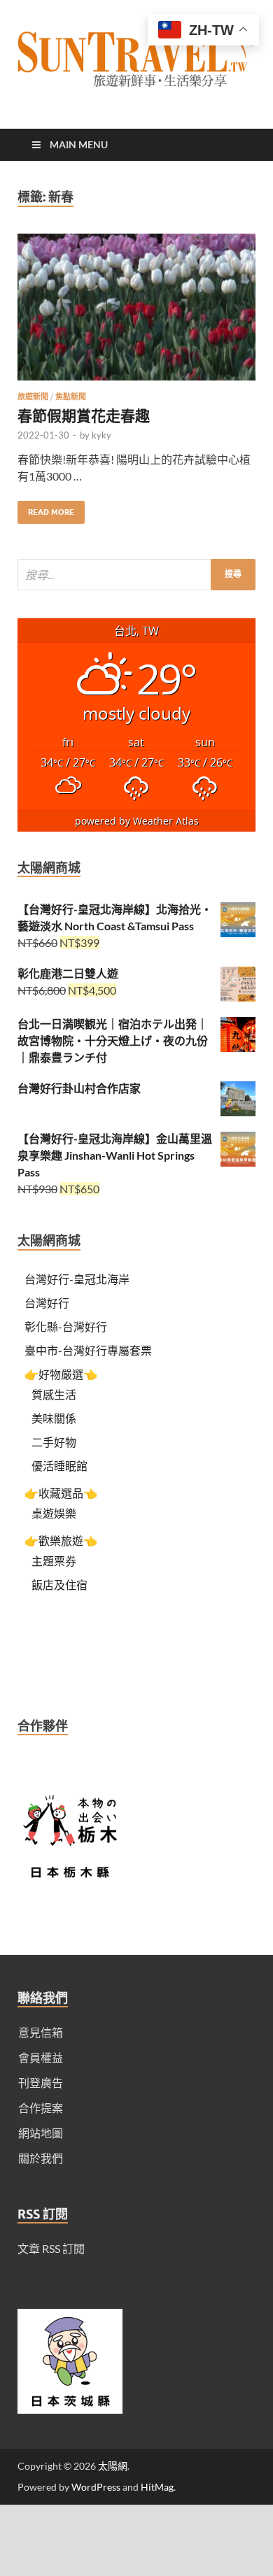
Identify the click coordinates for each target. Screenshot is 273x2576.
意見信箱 (41, 2032)
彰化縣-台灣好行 (66, 1326)
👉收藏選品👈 (61, 1493)
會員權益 (41, 2057)
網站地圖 (41, 2133)
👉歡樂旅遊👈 (61, 1540)
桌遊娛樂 (54, 1513)
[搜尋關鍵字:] (136, 575)
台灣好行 (47, 1303)
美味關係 (54, 1418)
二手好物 (54, 1442)
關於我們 (41, 2158)
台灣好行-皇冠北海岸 (77, 1279)
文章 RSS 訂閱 (51, 2248)
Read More (46, 509)
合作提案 (41, 2108)
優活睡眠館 (59, 1466)
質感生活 (54, 1394)
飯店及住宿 (59, 1585)
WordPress (96, 2487)
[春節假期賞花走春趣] (136, 313)
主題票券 (54, 1561)
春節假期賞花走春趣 (84, 415)
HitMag (157, 2487)
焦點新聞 (71, 397)
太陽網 (113, 2466)
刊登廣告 (41, 2083)
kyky (101, 435)
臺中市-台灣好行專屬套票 (88, 1350)
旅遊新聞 (33, 397)
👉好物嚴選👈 (61, 1374)
